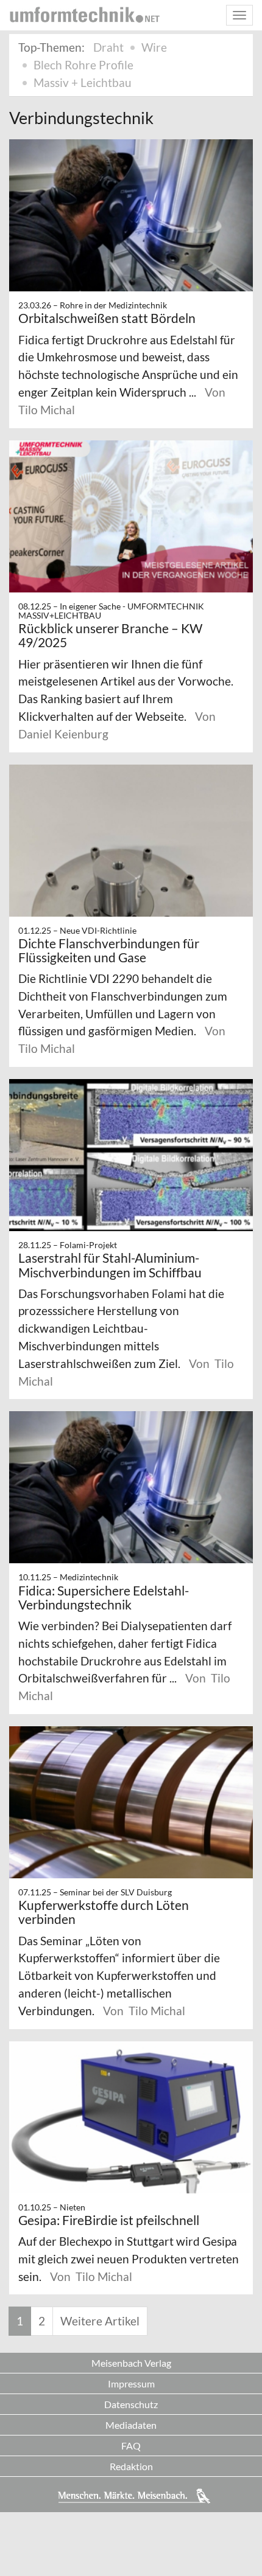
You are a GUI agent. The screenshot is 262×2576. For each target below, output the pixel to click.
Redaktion (131, 2466)
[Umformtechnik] (85, 15)
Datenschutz (131, 2404)
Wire (154, 47)
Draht (108, 47)
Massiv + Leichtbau (83, 82)
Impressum (131, 2383)
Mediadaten (131, 2425)
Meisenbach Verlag (131, 2363)
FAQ (131, 2446)
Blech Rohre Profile (83, 65)
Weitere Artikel (100, 2321)
